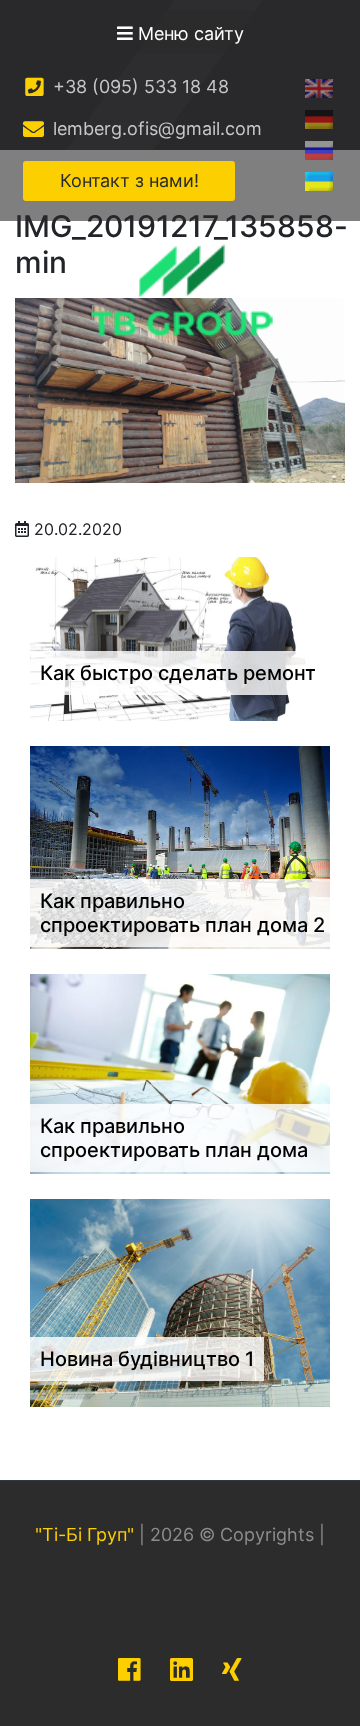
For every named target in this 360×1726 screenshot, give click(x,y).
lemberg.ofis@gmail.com (155, 128)
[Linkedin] (181, 1669)
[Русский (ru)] (319, 149)
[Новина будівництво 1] (180, 1301)
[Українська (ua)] (319, 180)
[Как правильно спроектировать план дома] (180, 1072)
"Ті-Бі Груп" (84, 1534)
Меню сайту (188, 33)
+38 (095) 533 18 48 (138, 86)
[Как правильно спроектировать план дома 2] (180, 846)
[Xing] (232, 1669)
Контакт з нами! (129, 180)
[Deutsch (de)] (319, 118)
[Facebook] (129, 1669)
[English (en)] (319, 87)
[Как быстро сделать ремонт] (180, 637)
